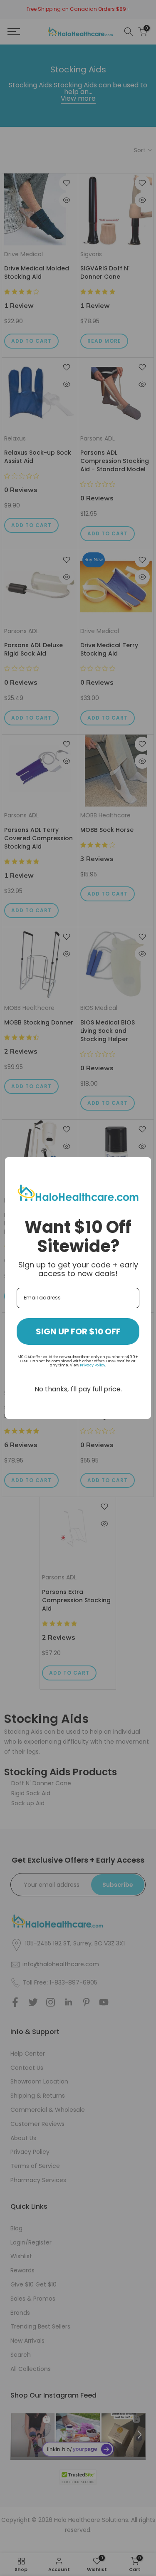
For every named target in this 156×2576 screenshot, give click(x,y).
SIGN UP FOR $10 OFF (78, 1331)
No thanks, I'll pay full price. (78, 1389)
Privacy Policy (93, 1365)
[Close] (141, 1167)
